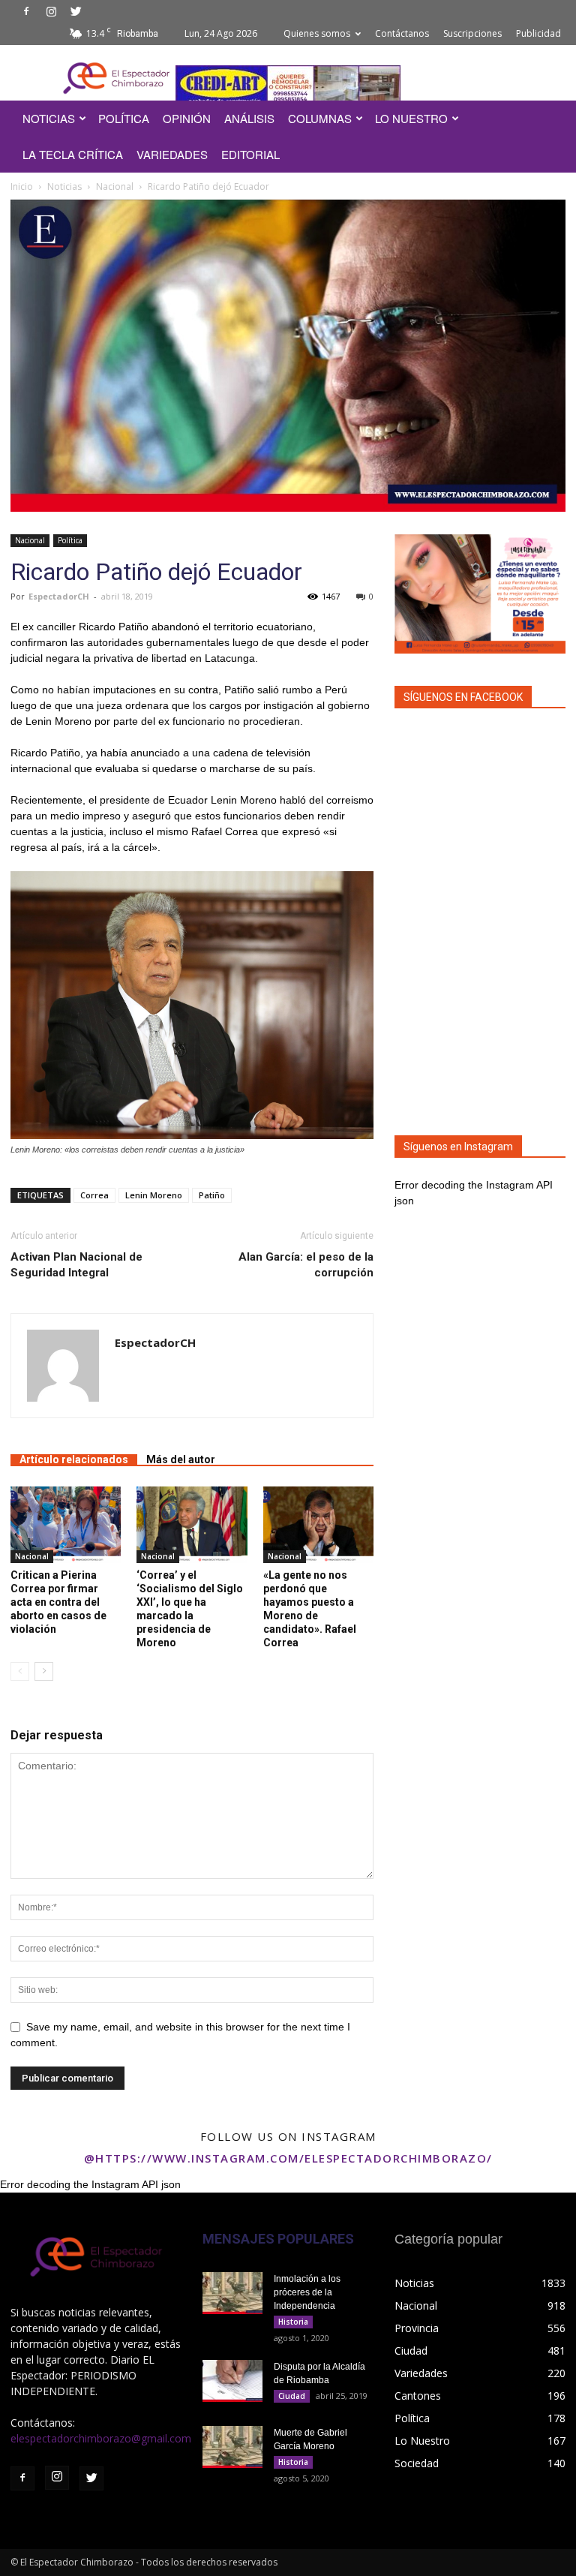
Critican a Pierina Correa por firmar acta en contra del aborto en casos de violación (58, 1602)
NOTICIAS (49, 118)
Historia (293, 2322)
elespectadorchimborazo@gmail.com (101, 2438)
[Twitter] (76, 11)
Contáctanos (402, 33)
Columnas (320, 118)
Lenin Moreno (154, 1195)
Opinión (187, 118)
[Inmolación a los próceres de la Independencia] (232, 2293)
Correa (94, 1195)
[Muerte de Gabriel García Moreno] (232, 2447)
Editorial (250, 154)
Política (70, 540)
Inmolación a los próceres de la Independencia (307, 2292)
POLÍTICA (124, 118)
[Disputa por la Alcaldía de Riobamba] (232, 2381)
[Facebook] (26, 11)
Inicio (22, 186)
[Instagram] (51, 11)
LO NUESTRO (411, 118)
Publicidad (538, 33)
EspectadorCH (59, 596)
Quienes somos (317, 33)
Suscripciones (472, 33)
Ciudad (292, 2396)
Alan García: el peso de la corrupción (306, 1265)
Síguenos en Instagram (458, 1147)
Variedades (172, 154)
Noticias (64, 186)
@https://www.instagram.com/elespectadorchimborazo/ (288, 2158)
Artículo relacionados (74, 1459)
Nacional (115, 186)
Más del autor (181, 1459)
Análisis (249, 118)
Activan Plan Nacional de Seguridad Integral (76, 1265)
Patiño (212, 1195)
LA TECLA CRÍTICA (73, 154)
